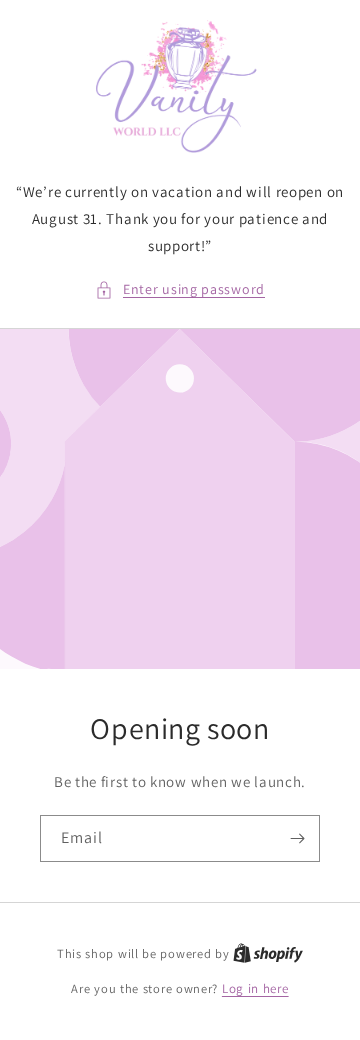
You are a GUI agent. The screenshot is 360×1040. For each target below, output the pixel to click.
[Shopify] (268, 953)
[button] (180, 289)
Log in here (255, 988)
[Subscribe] (297, 838)
